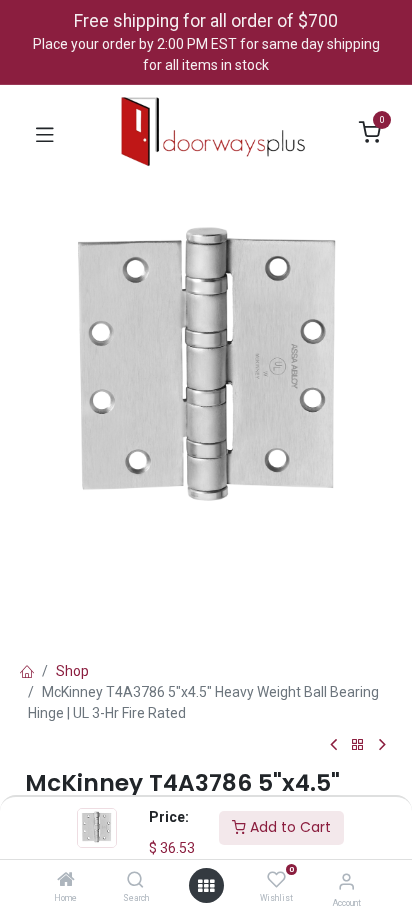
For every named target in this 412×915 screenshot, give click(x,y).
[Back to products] (358, 745)
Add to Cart (288, 827)
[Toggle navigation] (45, 133)
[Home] (66, 881)
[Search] (135, 881)
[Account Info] (346, 881)
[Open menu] (206, 886)
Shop (72, 671)
